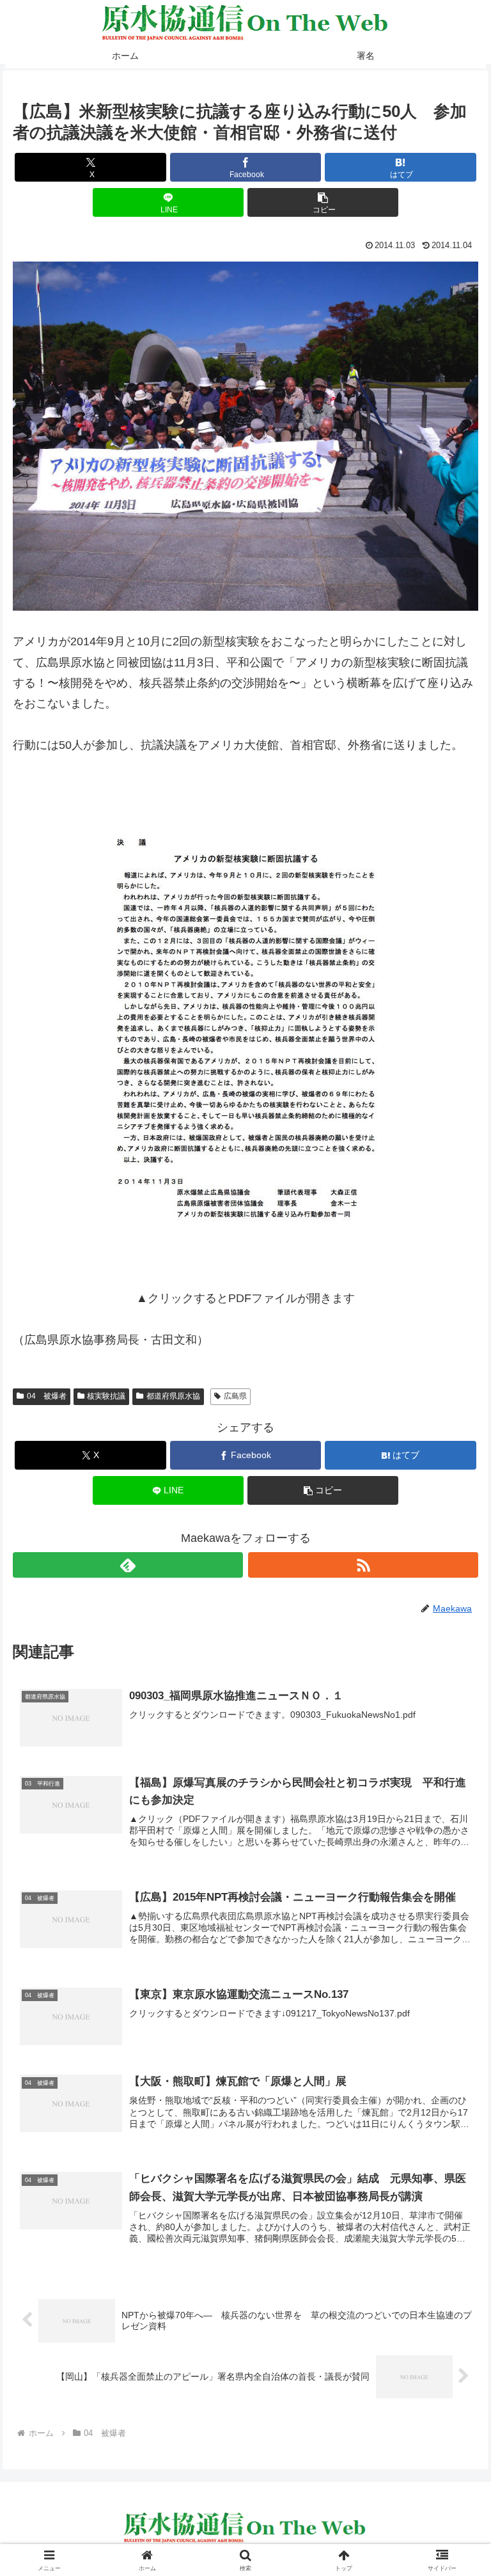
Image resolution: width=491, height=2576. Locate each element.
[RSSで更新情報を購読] (363, 1565)
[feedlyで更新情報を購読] (128, 1565)
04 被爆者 (47, 1396)
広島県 (235, 1396)
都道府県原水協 (173, 1396)
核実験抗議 (106, 1396)
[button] (323, 202)
